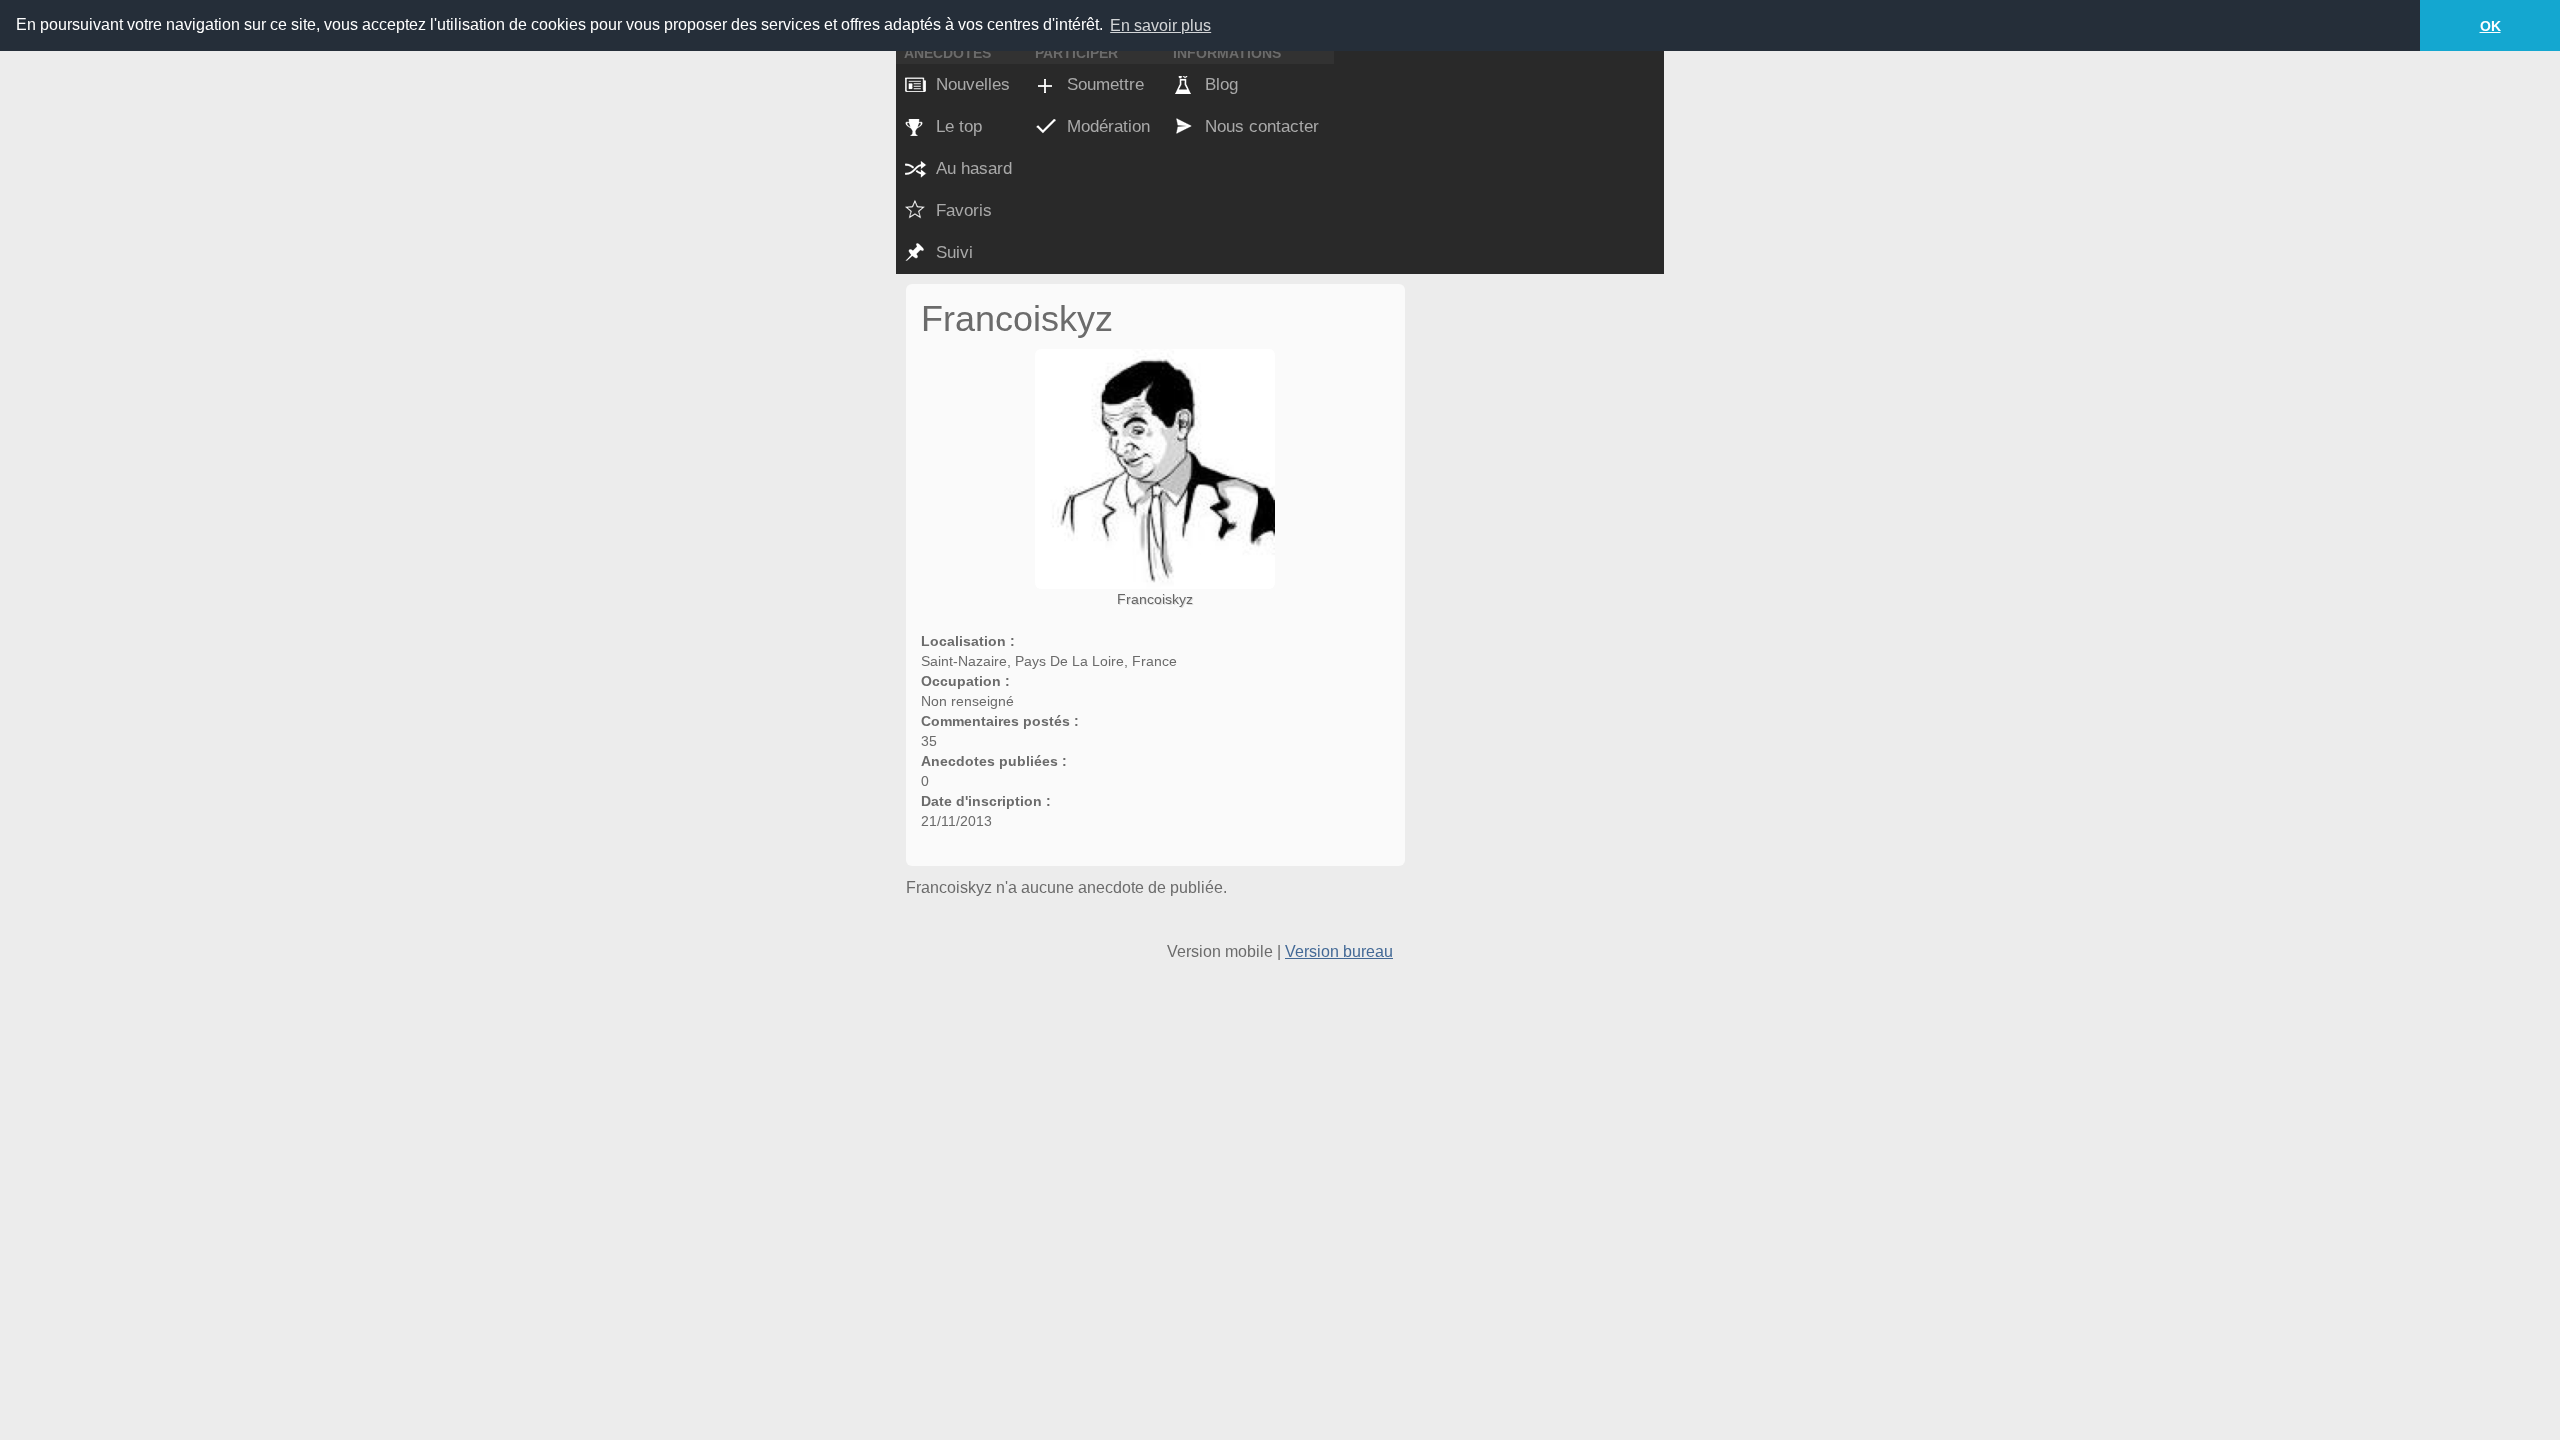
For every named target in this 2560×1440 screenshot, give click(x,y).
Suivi (954, 252)
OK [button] (2490, 26)
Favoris (964, 210)
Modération (1108, 126)
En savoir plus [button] (1160, 25)
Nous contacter (1262, 126)
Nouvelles (973, 84)
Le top (959, 126)
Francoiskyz (1155, 599)
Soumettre (1105, 84)
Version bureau (1339, 951)
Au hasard (974, 168)
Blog (1221, 84)
